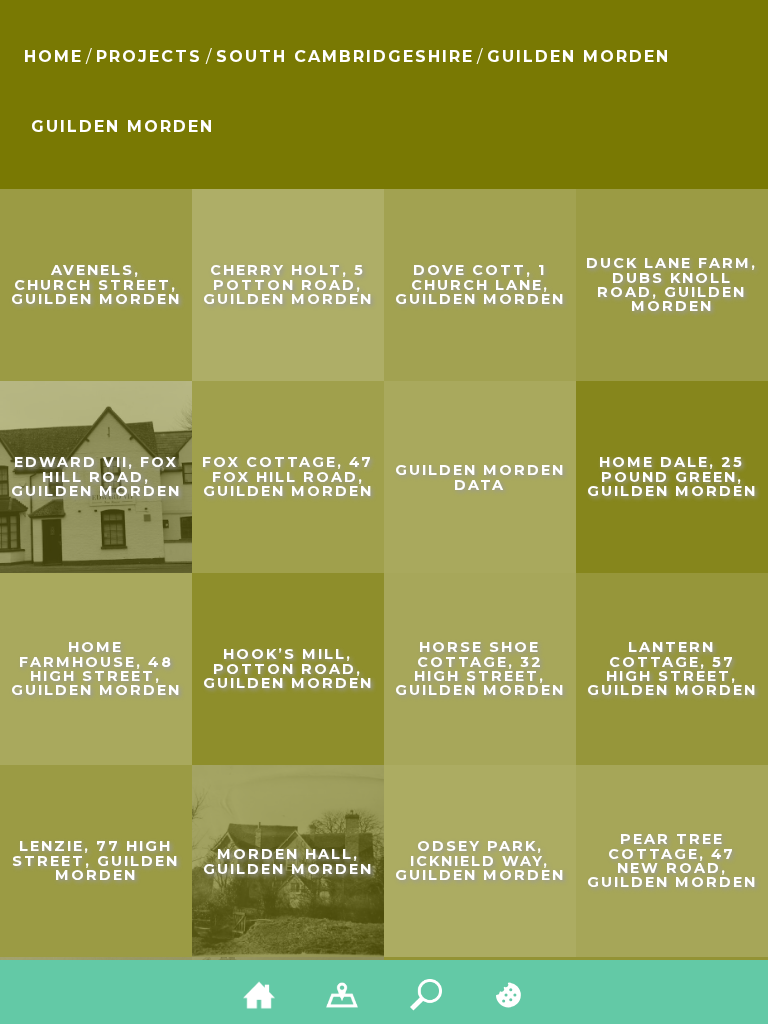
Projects (149, 56)
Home (53, 56)
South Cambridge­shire (345, 56)
